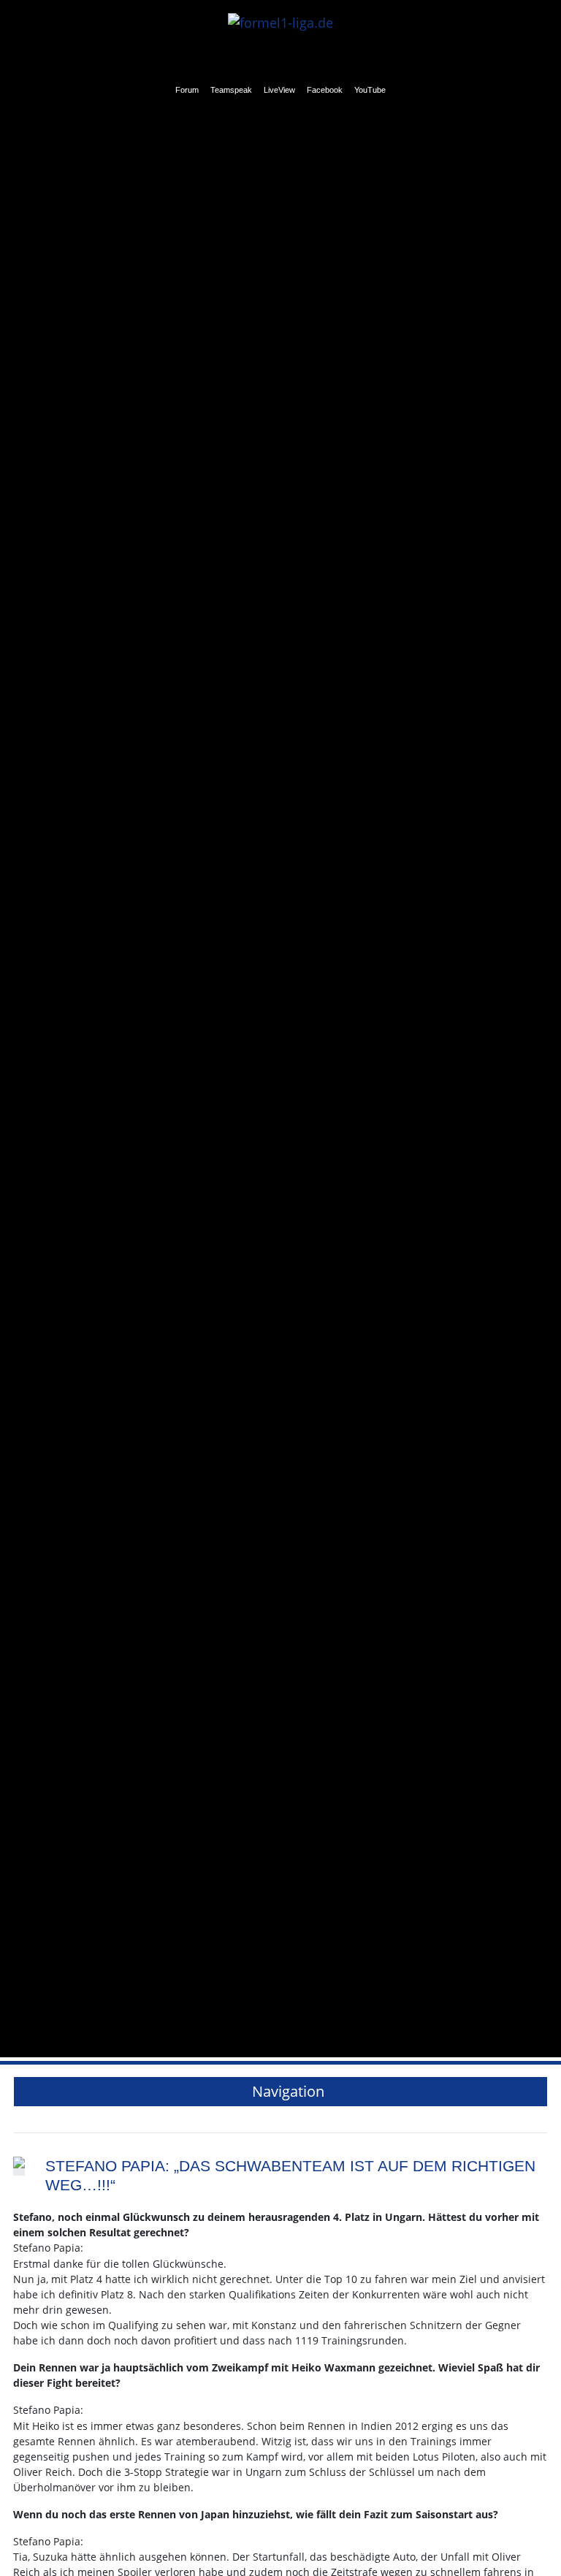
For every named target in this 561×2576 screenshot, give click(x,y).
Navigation (286, 2091)
